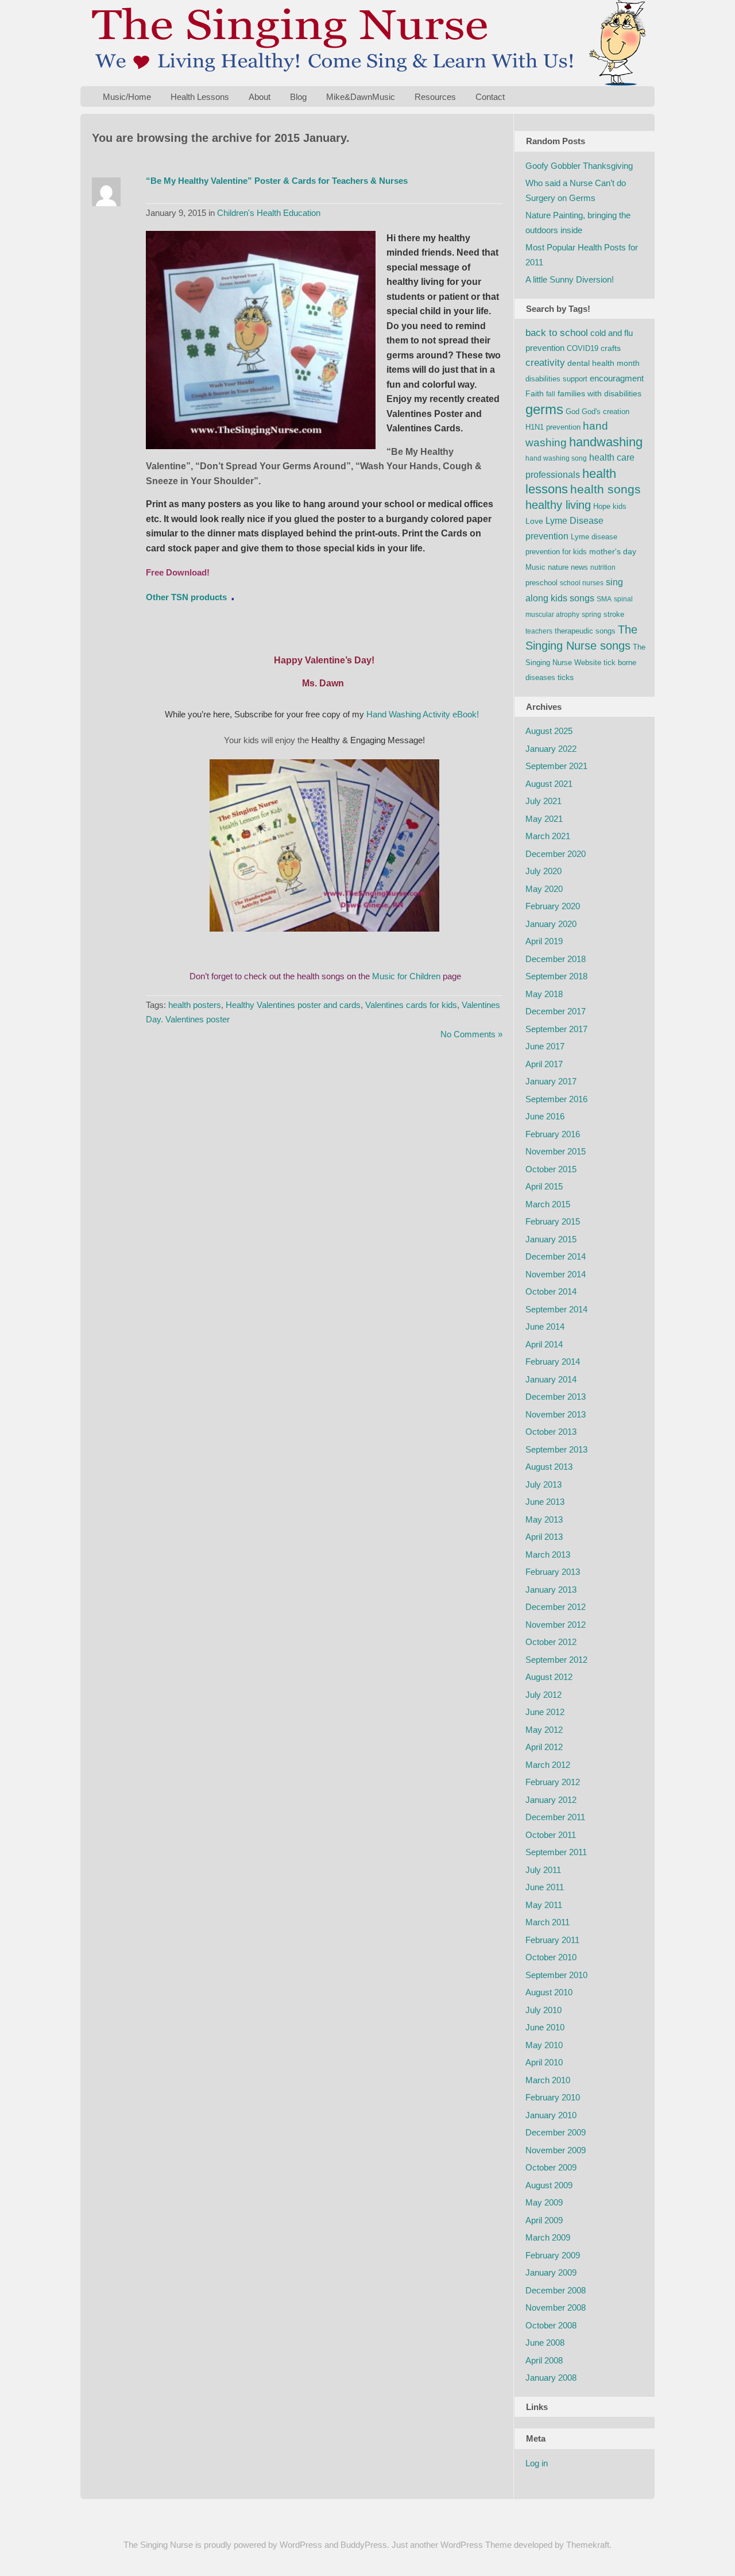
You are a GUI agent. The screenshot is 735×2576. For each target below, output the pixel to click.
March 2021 (548, 836)
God (572, 412)
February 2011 (552, 1940)
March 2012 (548, 1765)
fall (551, 394)
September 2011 (556, 1852)
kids (620, 506)
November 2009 (556, 2150)
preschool (541, 583)
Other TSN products (186, 597)
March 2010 (548, 2080)
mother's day (613, 551)
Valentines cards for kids (411, 1005)
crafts (611, 348)
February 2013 (553, 1572)
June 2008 (545, 2343)
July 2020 (543, 871)
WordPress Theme (476, 2545)
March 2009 (548, 2237)
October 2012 (551, 1642)
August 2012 (549, 1677)
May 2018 (544, 994)
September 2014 (556, 1309)
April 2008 (544, 2360)
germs (544, 409)
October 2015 (551, 1169)
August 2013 (549, 1467)
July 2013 (543, 1484)
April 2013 (544, 1537)
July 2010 (543, 2010)
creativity (545, 363)
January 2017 (551, 1081)
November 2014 (556, 1274)
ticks (566, 677)
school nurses (582, 583)
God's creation (606, 412)
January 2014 (551, 1379)
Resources (435, 97)
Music (535, 567)
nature (558, 567)
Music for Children (406, 976)
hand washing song (556, 458)
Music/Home (127, 97)
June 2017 (545, 1046)
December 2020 (556, 854)
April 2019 (544, 941)
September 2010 (556, 1975)
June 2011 (545, 1887)
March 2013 (548, 1555)
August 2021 (549, 784)
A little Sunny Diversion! (570, 279)
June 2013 (545, 1502)
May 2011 (544, 1905)
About (260, 97)
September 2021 (556, 766)
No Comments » (471, 1034)
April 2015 (544, 1186)
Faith (535, 393)
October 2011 (551, 1835)
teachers (539, 631)
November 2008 (556, 2307)
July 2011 (543, 1870)
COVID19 (583, 348)
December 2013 (556, 1397)
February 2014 (553, 1362)
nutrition (603, 567)
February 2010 (553, 2097)
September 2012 (556, 1660)
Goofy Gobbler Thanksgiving (579, 166)
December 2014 (556, 1256)
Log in (537, 2463)
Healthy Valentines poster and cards (293, 1005)
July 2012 (543, 1695)
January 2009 (551, 2272)
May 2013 (544, 1519)
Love (534, 521)
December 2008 (556, 2290)
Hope (602, 506)
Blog (298, 97)
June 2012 (545, 1712)
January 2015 (551, 1239)
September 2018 (556, 976)
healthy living (558, 505)
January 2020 (551, 924)
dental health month (604, 363)
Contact (490, 97)
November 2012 (556, 1625)
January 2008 (551, 2378)
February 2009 (553, 2255)
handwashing (606, 442)
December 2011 (555, 1817)
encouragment (617, 378)
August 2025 (549, 731)
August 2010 (549, 1992)
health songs (606, 489)
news (579, 567)
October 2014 (551, 1291)
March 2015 (548, 1204)
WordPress (301, 2545)
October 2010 (551, 1957)
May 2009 (544, 2202)
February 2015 (553, 1221)
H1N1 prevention (553, 427)
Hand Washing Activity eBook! (424, 714)
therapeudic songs (585, 631)
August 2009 (549, 2185)
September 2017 (556, 1029)
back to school (557, 333)
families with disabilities (599, 393)
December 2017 (556, 1011)
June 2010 (545, 2027)
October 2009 (551, 2167)
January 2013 (551, 1590)
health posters (195, 1005)
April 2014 (544, 1344)
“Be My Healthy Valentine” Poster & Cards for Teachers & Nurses (277, 181)
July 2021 (543, 801)
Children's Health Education (269, 213)
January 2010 (551, 2115)
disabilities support (556, 379)
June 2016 (545, 1116)
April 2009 (544, 2220)
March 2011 (548, 1922)
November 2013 (556, 1414)
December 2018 (556, 959)
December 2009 (556, 2132)
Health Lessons (200, 97)
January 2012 (551, 1800)
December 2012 (556, 1607)
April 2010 (544, 2062)
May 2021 (544, 819)
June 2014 (545, 1326)
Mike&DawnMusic (361, 97)
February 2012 (553, 1782)
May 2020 (544, 889)
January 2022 (551, 749)
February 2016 (553, 1134)
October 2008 (551, 2325)
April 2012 (544, 1747)
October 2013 (551, 1432)
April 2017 (544, 1064)
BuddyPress (364, 2545)
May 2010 (544, 2045)
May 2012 (544, 1730)
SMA (604, 599)
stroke (614, 614)
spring (591, 615)
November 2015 (556, 1151)
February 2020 (553, 906)
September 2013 (556, 1449)
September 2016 (556, 1099)
